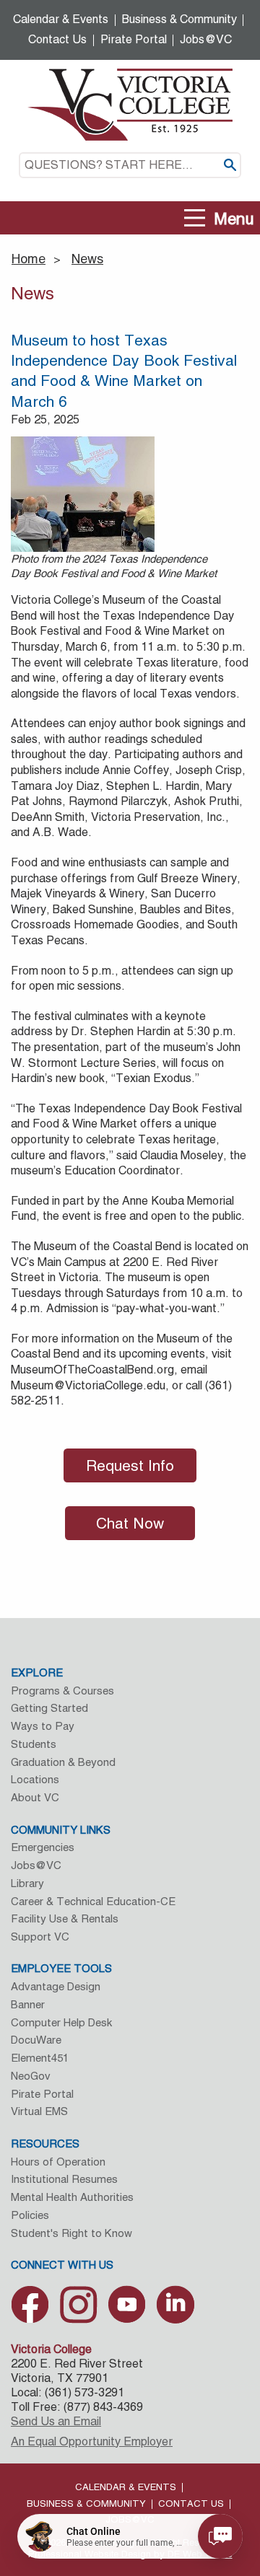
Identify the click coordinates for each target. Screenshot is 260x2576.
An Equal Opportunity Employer (92, 2441)
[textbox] (130, 165)
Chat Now (130, 1523)
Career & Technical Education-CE (93, 1901)
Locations (35, 1779)
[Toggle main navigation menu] (195, 218)
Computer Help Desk (61, 2022)
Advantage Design (56, 1986)
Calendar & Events (61, 19)
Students (34, 1744)
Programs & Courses (62, 1691)
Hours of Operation (58, 2162)
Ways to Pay (43, 1726)
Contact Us (57, 39)
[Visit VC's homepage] (130, 104)
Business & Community (179, 19)
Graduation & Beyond (63, 1762)
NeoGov (31, 2076)
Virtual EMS (39, 2111)
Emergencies (43, 1847)
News (87, 259)
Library (27, 1883)
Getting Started (49, 1708)
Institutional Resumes (64, 2179)
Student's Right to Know (71, 2233)
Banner (28, 2004)
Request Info (130, 1465)
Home (29, 259)
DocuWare (36, 2040)
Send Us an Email (56, 2421)
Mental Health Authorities (72, 2197)
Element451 (40, 2058)
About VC (35, 1797)
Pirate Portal (134, 39)
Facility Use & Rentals (65, 1918)
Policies (30, 2215)
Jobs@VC (206, 39)
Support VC (40, 1937)
